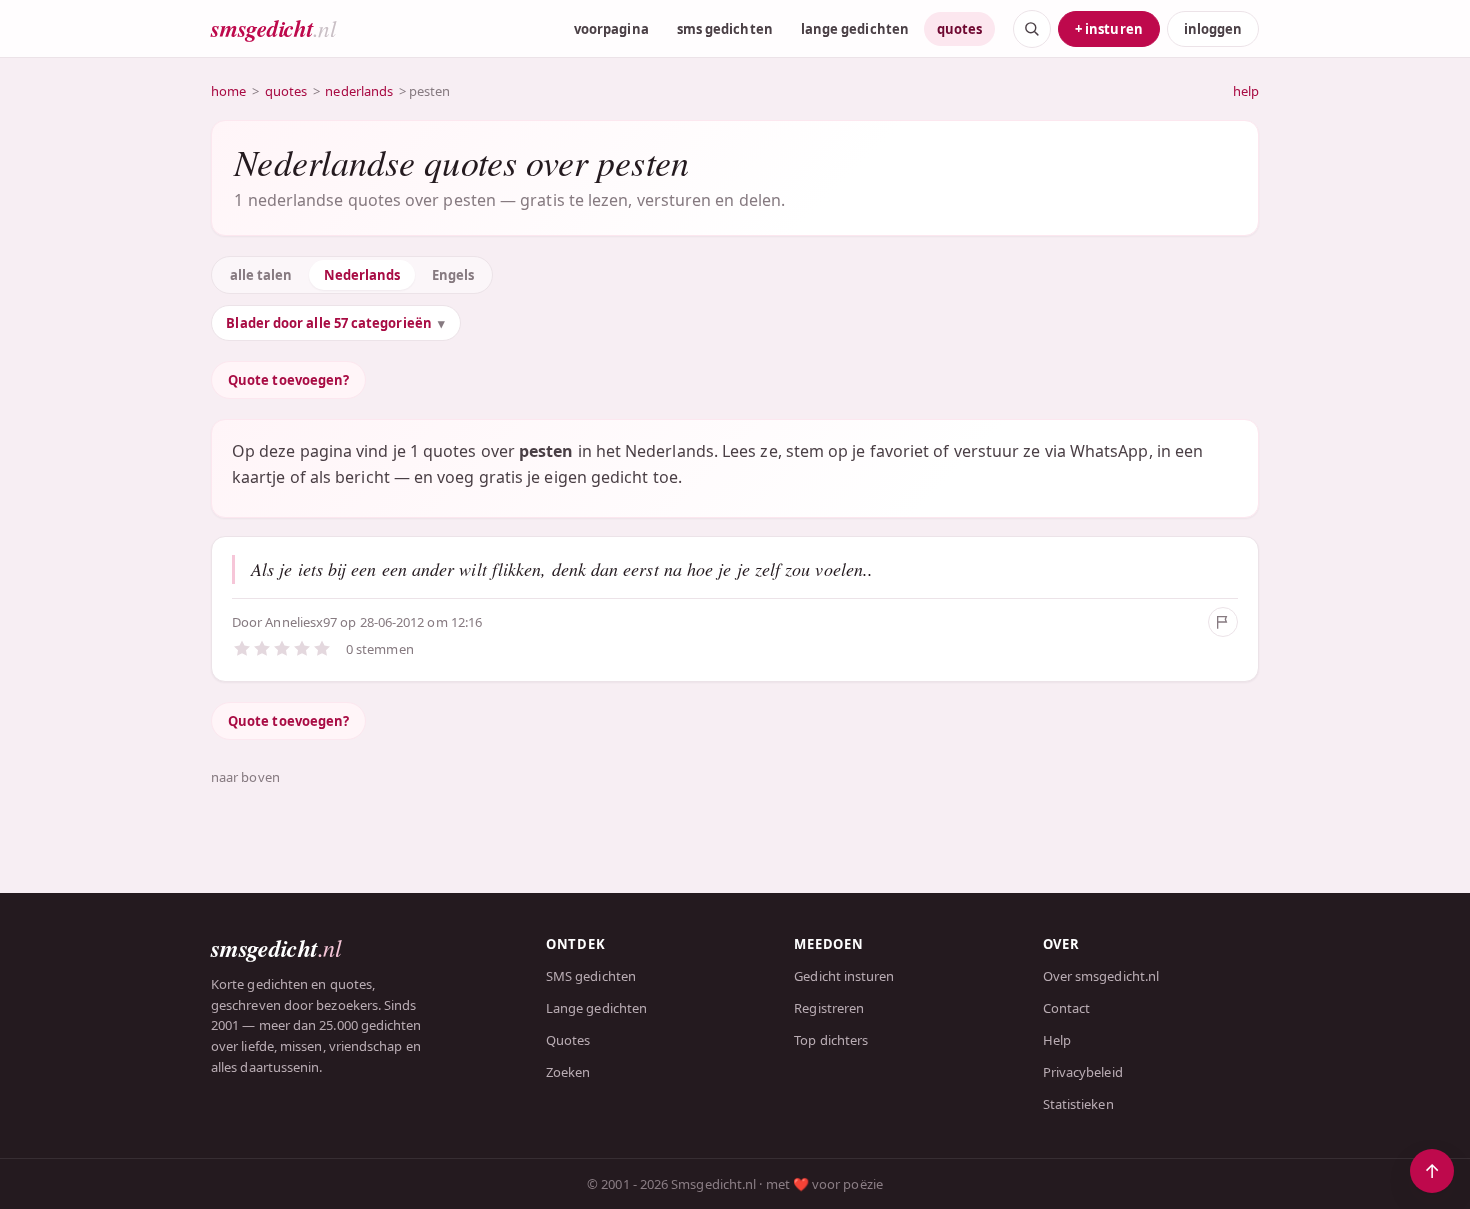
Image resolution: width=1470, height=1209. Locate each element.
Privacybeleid (1083, 1072)
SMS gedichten (591, 976)
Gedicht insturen (844, 976)
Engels (453, 275)
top (1432, 1171)
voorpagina (611, 29)
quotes (959, 29)
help (1246, 91)
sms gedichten (725, 29)
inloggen (1213, 29)
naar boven (245, 777)
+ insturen (1109, 29)
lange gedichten (855, 29)
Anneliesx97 (301, 622)
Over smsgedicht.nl (1101, 976)
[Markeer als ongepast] (1223, 622)
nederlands (359, 91)
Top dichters (831, 1040)
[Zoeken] (1032, 29)
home (228, 91)
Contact (1067, 1008)
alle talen (261, 275)
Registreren (829, 1008)
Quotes (568, 1040)
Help (1057, 1040)
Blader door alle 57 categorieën (328, 323)
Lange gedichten (596, 1008)
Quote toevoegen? (288, 380)
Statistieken (1078, 1104)
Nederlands (362, 275)
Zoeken (568, 1072)
